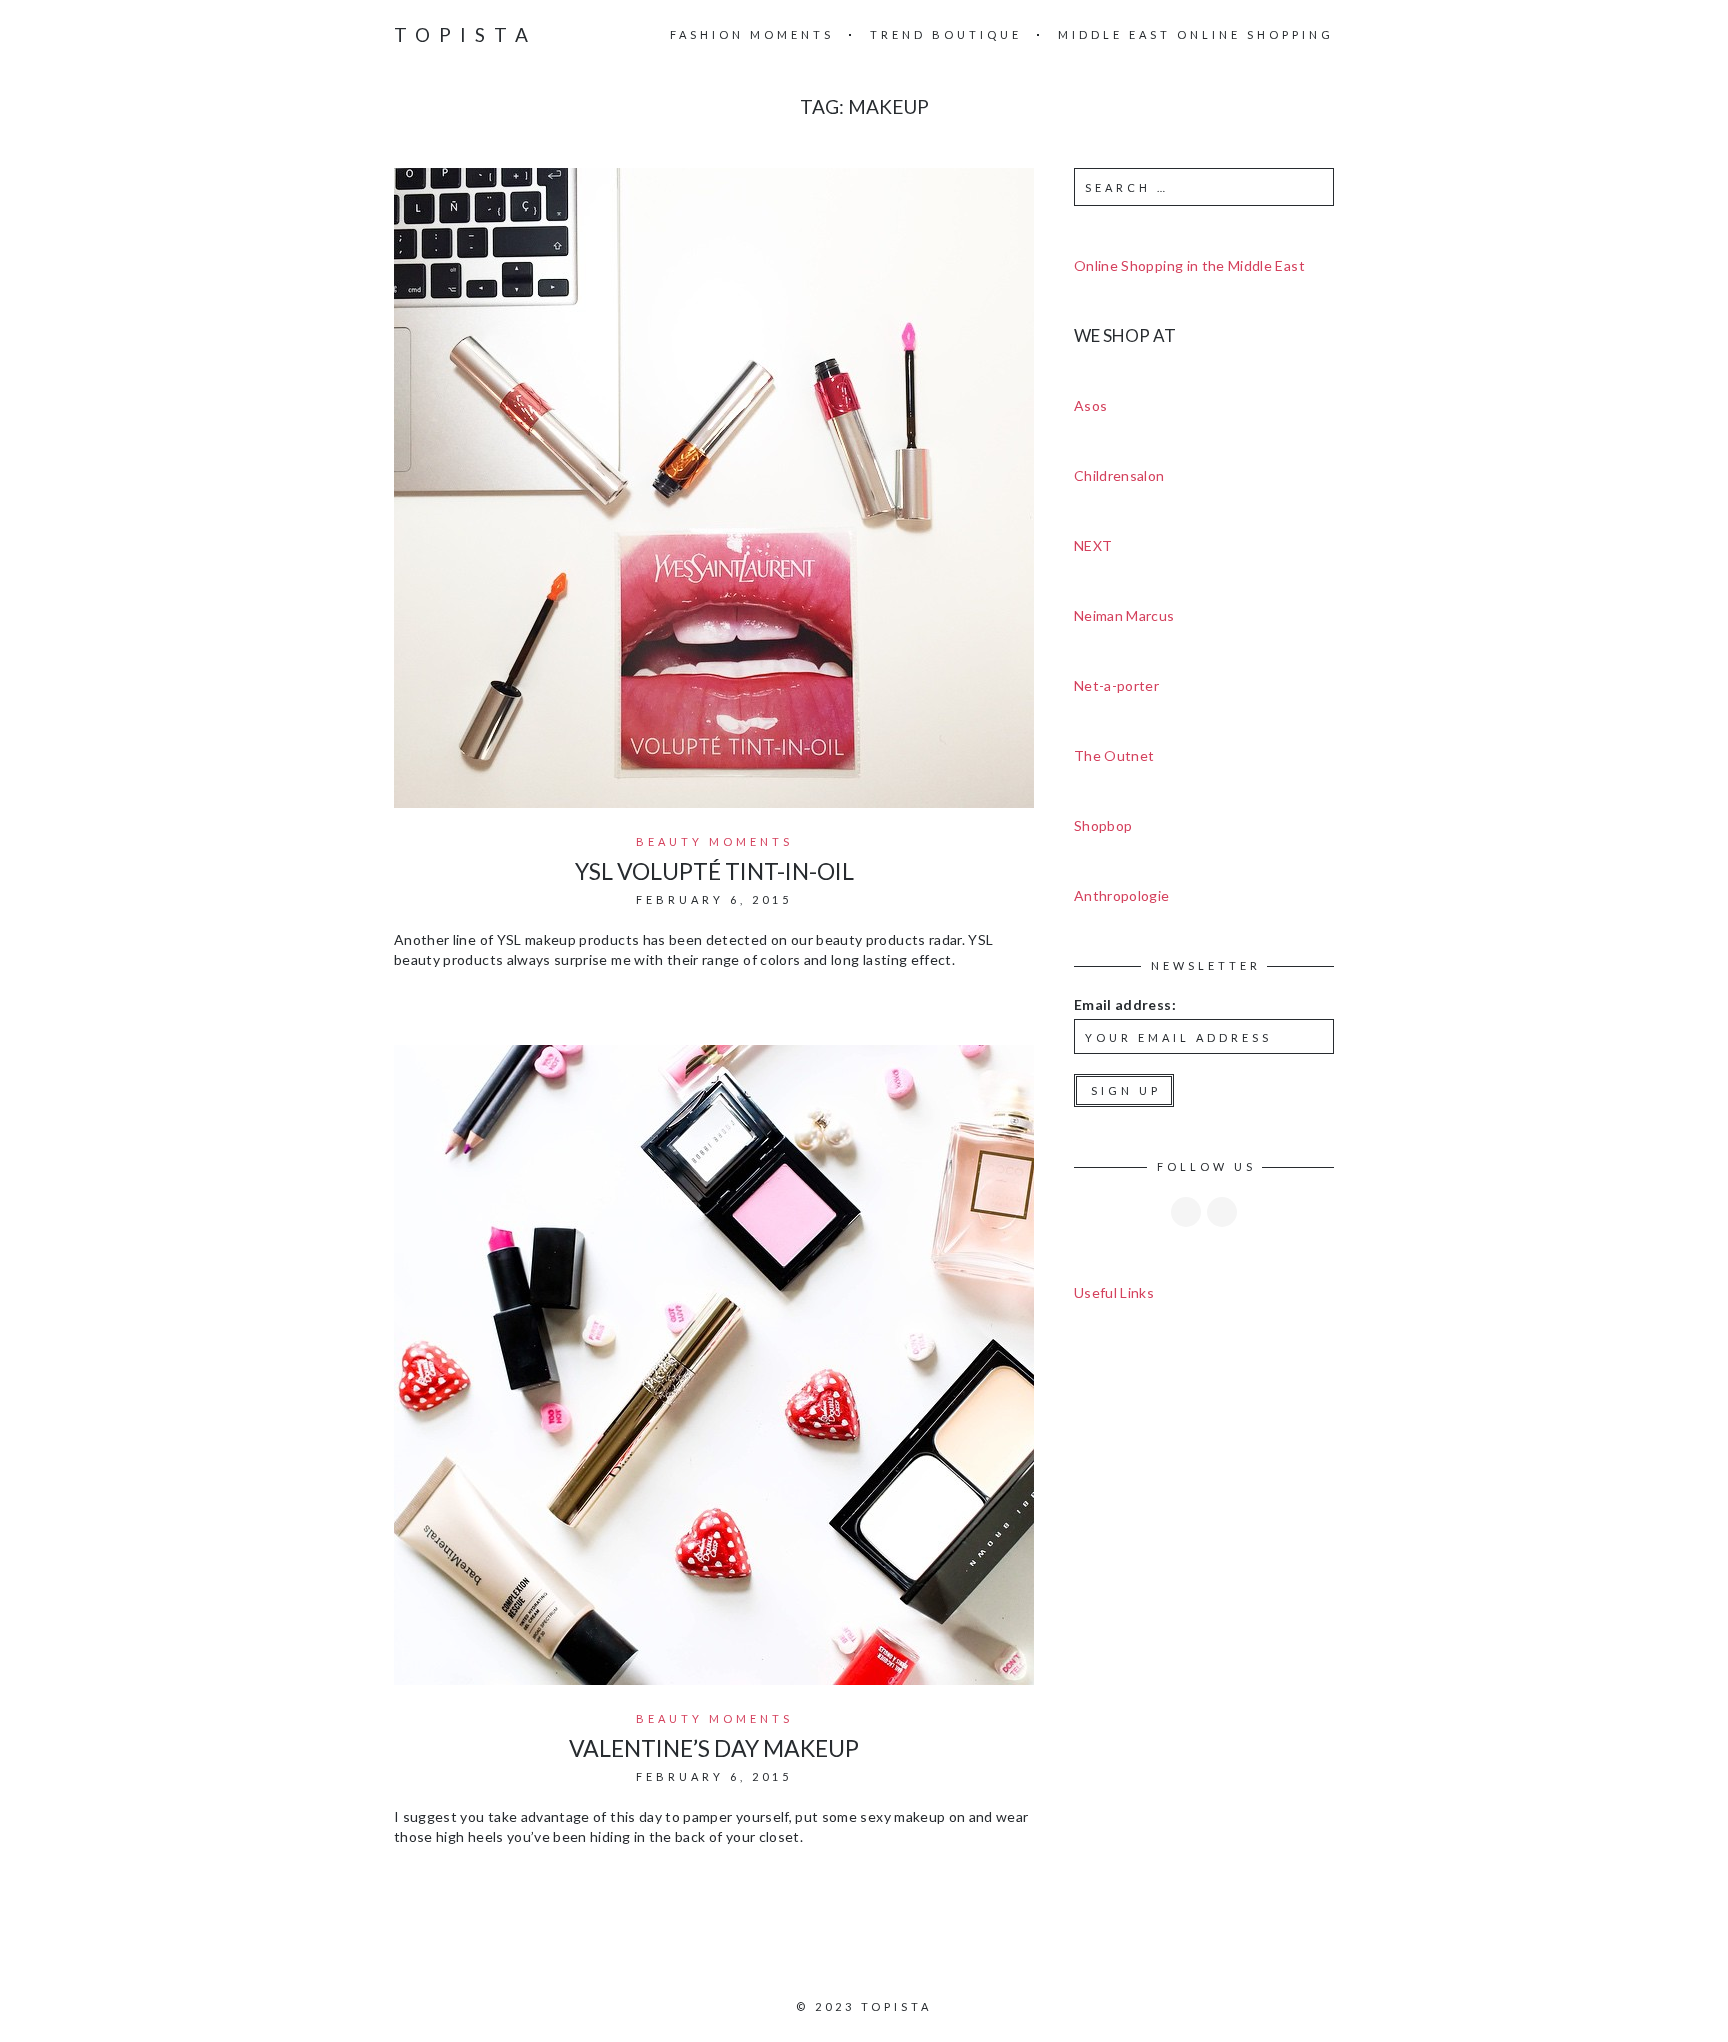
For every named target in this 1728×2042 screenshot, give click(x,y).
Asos (1090, 405)
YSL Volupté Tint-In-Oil (714, 871)
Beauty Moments (714, 841)
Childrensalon (1119, 475)
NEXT (1093, 545)
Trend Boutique (946, 34)
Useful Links (1114, 1292)
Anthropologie (1122, 895)
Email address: (1125, 1004)
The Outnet (1114, 755)
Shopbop (1103, 825)
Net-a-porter (1116, 685)
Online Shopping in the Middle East (1189, 265)
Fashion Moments (752, 34)
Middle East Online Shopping (1196, 34)
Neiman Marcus (1124, 615)
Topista (465, 34)
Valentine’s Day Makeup (714, 1748)
